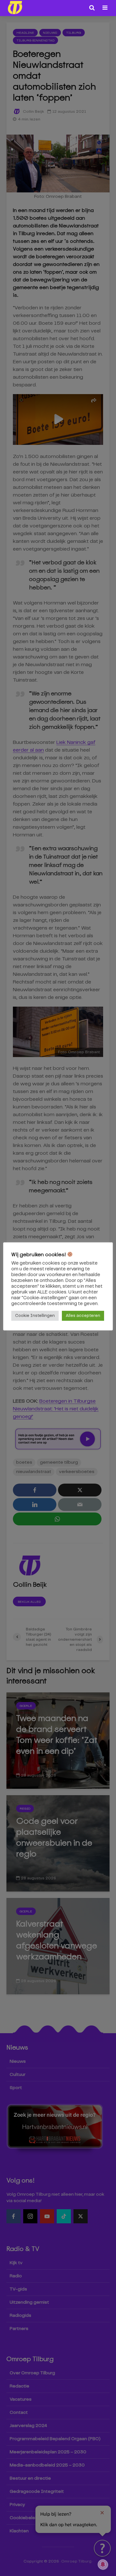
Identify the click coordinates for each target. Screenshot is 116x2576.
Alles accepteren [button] (83, 1316)
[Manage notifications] (103, 2564)
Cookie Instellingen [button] (35, 1316)
